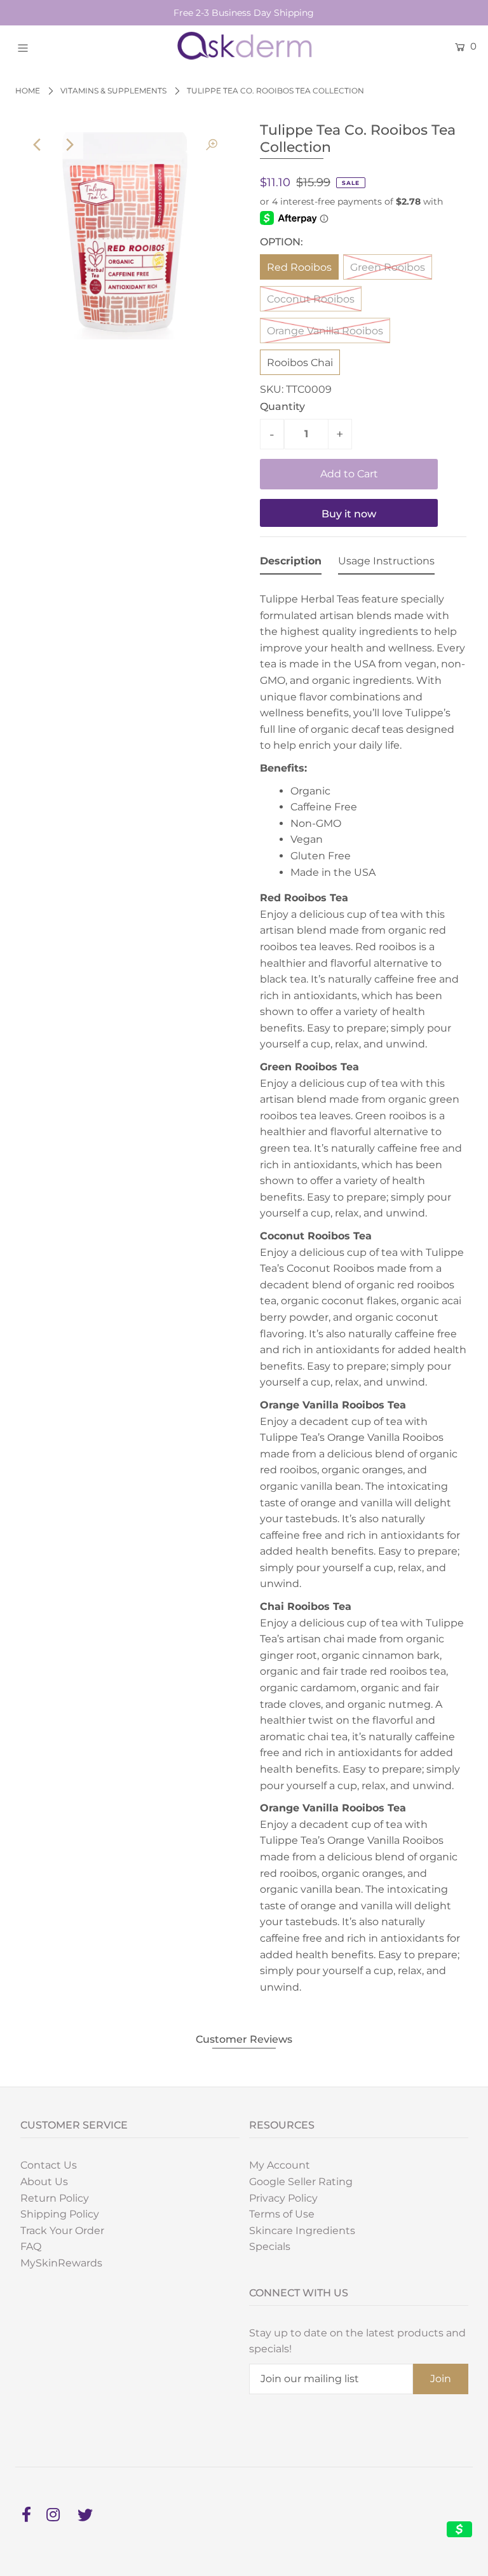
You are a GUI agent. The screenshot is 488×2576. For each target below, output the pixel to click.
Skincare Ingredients (302, 2231)
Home (28, 91)
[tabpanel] (363, 1292)
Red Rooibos (299, 267)
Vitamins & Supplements (113, 91)
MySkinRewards (61, 2263)
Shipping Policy (60, 2214)
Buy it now (349, 514)
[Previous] (38, 145)
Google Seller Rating (301, 2182)
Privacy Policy (283, 2198)
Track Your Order (62, 2231)
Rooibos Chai (300, 363)
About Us (44, 2182)
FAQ (31, 2246)
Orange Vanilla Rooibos (325, 331)
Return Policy (55, 2198)
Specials (270, 2246)
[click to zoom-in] (212, 145)
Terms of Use (282, 2214)
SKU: (272, 389)
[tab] (291, 564)
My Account (280, 2165)
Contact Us (49, 2165)
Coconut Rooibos (311, 299)
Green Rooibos (388, 267)
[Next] (69, 145)
